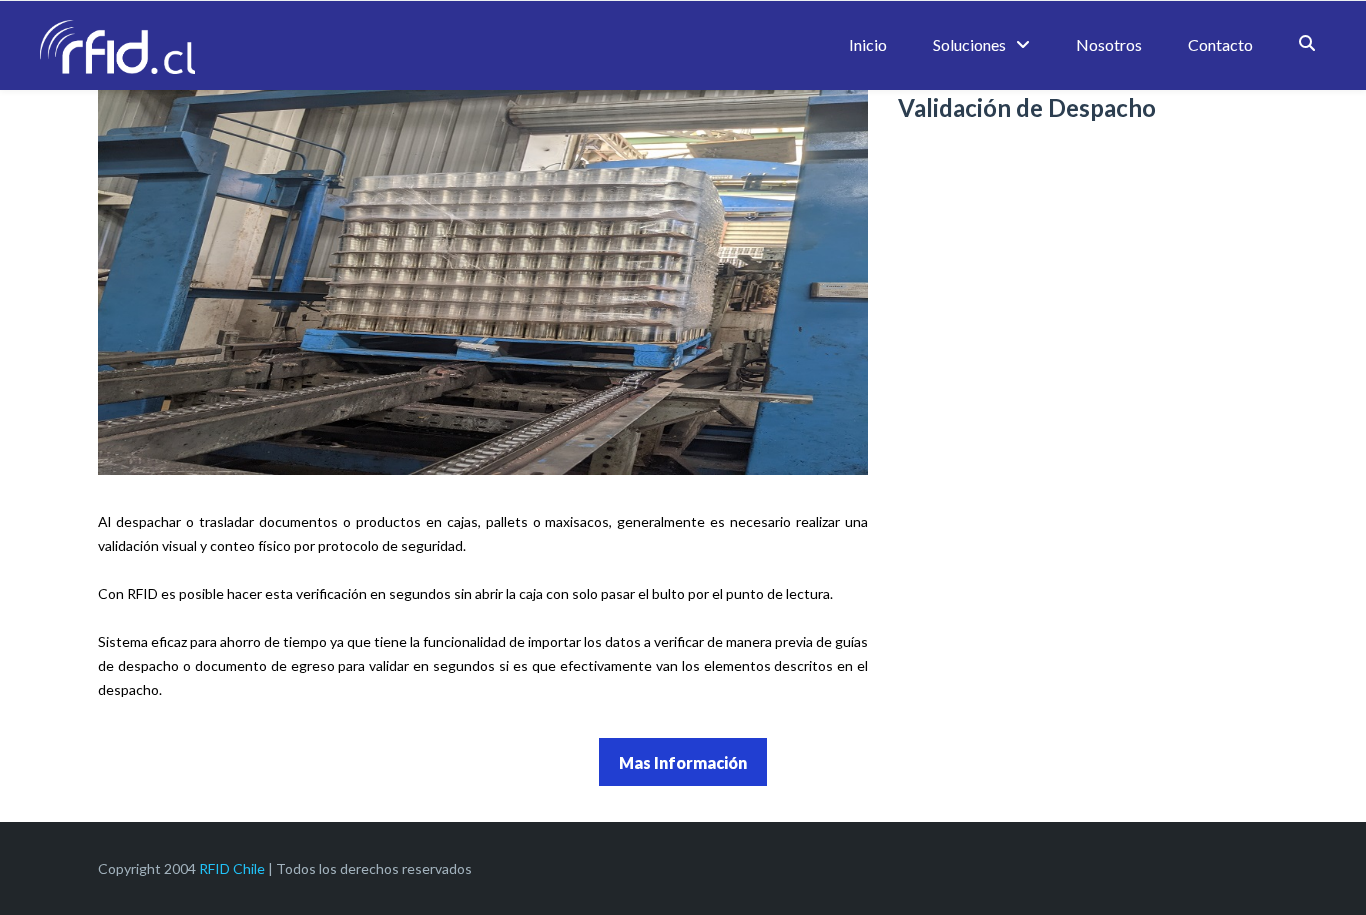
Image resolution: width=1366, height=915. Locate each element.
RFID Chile (232, 868)
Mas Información (683, 762)
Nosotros (1109, 44)
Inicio (868, 44)
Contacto (1220, 44)
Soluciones (969, 44)
